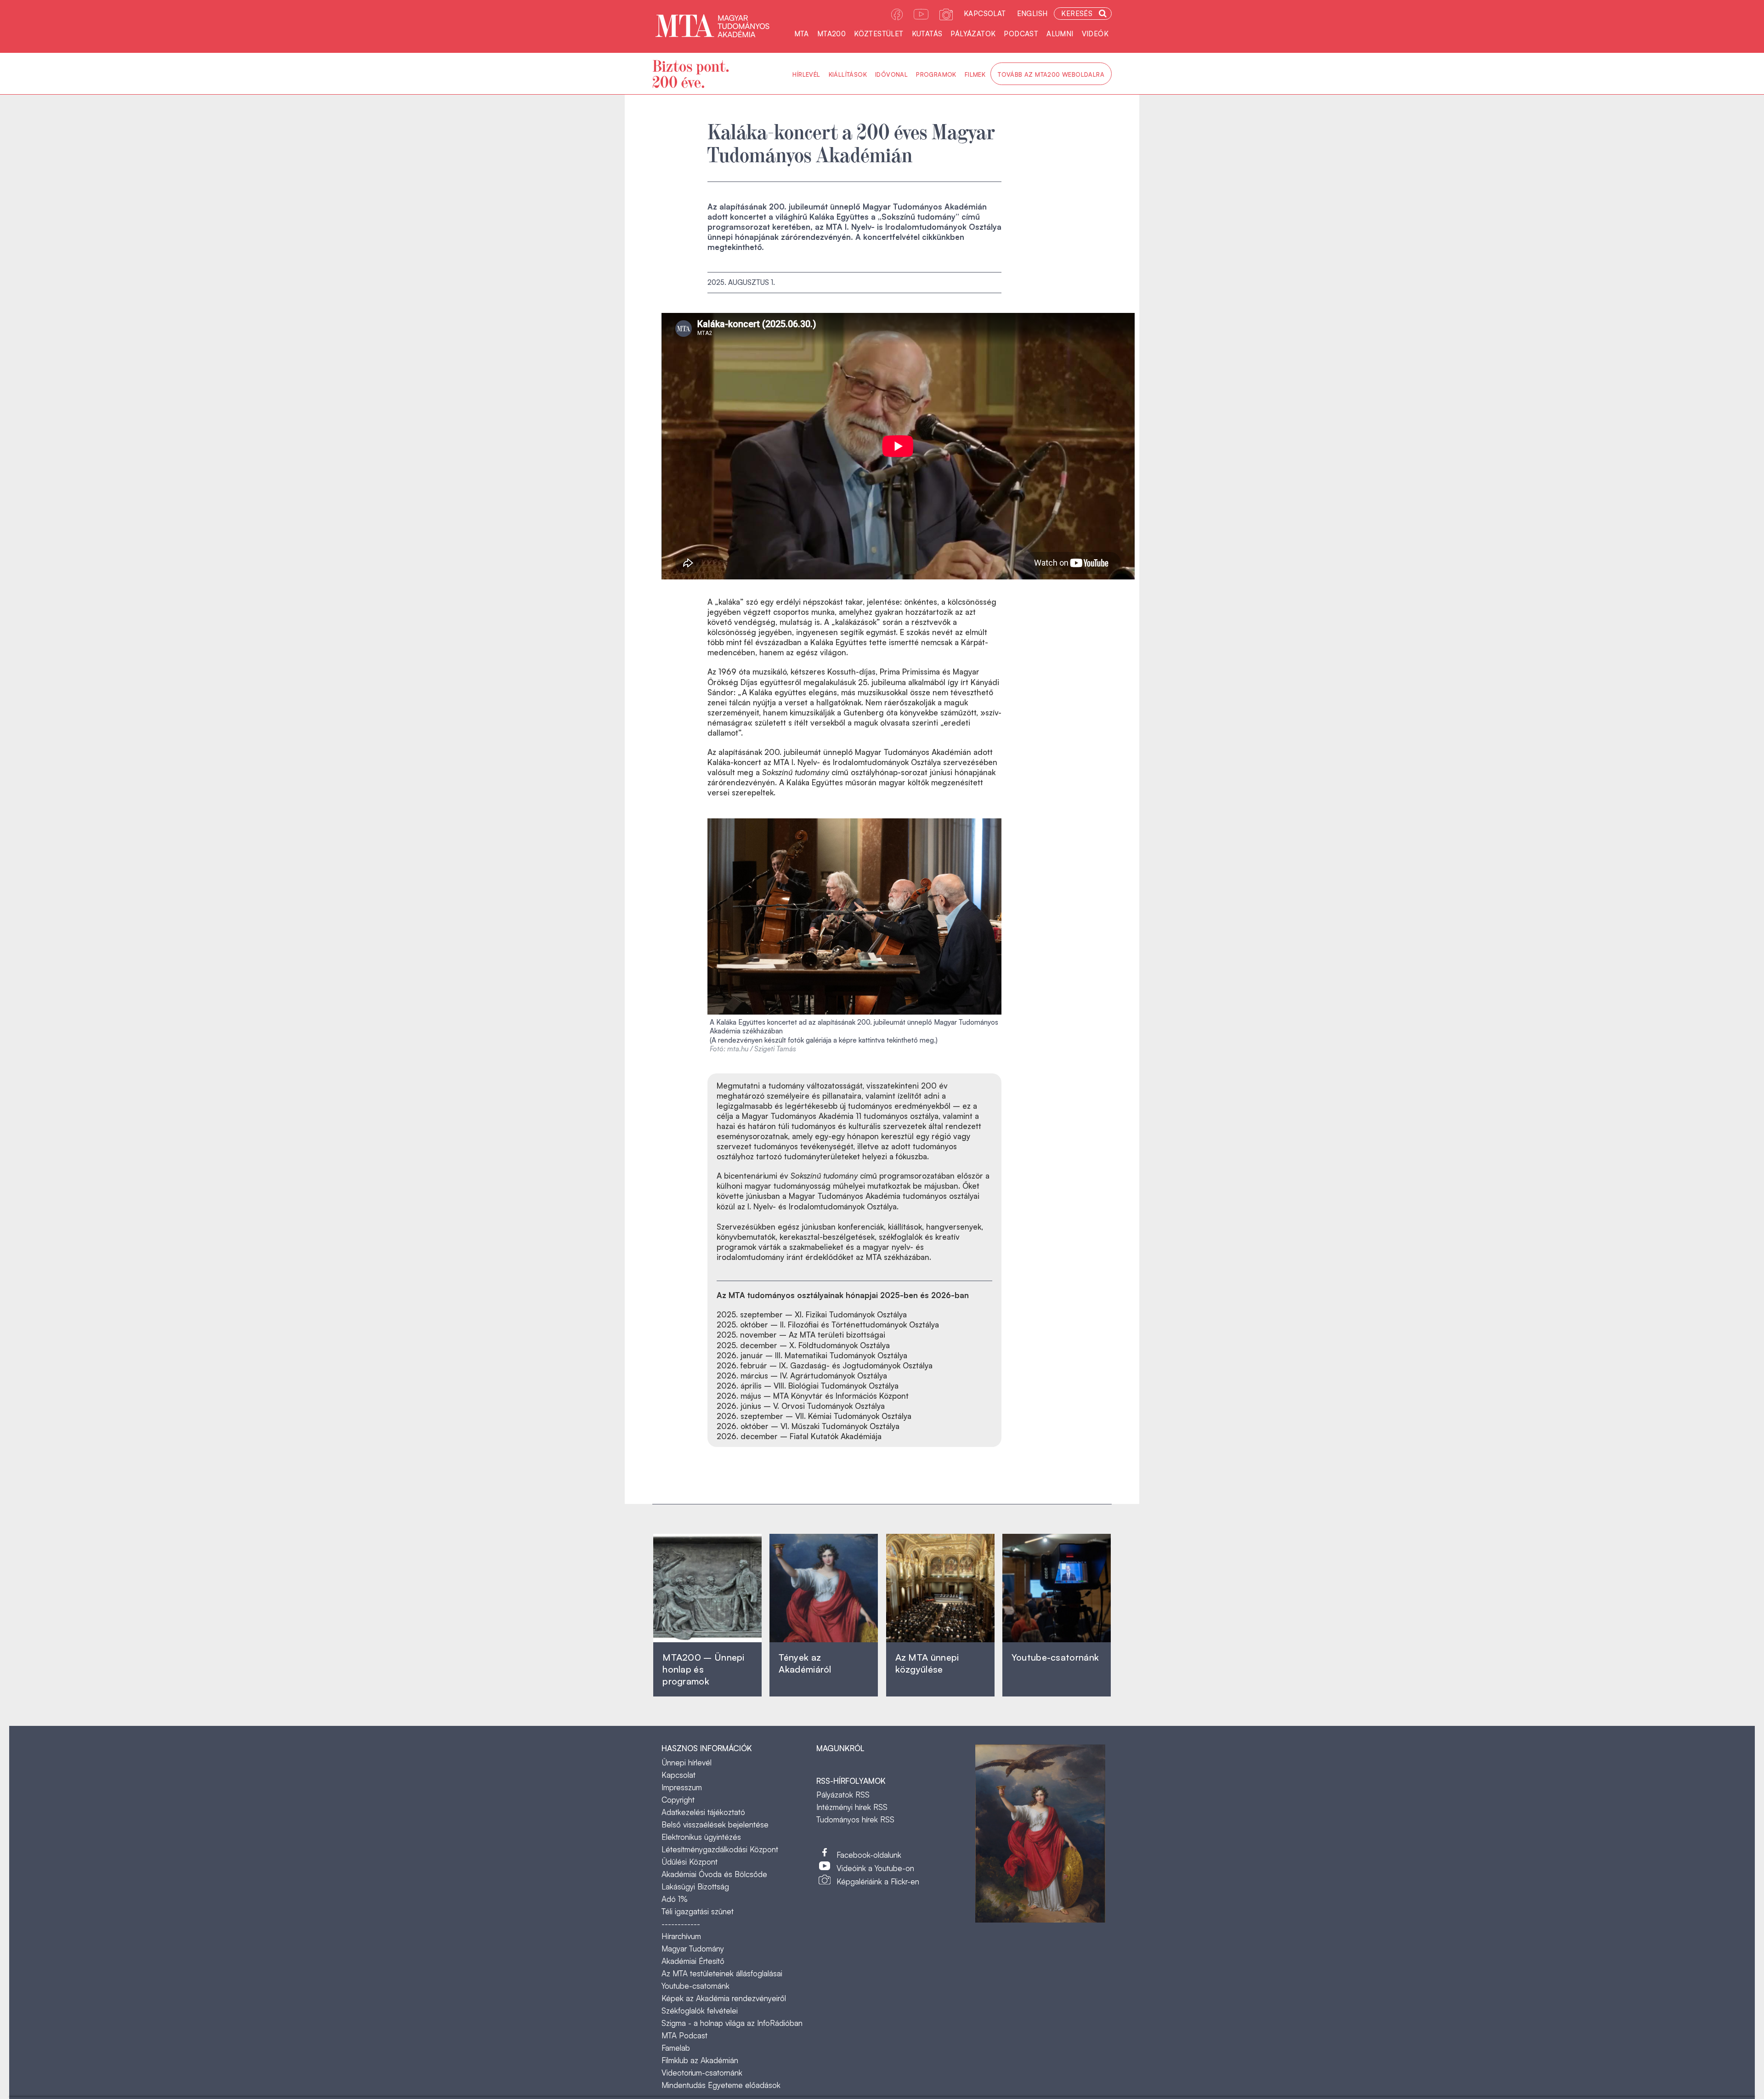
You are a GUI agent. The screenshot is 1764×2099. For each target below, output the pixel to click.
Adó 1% (675, 1899)
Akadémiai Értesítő (693, 1961)
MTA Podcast (684, 2035)
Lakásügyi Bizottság (695, 1886)
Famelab (676, 2048)
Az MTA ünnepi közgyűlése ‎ (927, 1663)
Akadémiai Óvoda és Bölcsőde (714, 1874)
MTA (802, 34)
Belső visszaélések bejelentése (715, 1824)
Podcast (1021, 34)
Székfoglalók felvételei (700, 2011)
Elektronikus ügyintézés (701, 1837)
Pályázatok (973, 34)
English (1032, 14)
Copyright (678, 1800)
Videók (1095, 34)
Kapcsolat (985, 14)
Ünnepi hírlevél (687, 1762)
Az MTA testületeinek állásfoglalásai (722, 1973)
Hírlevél (806, 74)
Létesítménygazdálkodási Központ (720, 1849)
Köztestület (879, 34)
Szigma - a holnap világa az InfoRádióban (732, 2023)
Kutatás (927, 34)
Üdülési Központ (690, 1862)
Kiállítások (848, 74)
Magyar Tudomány (693, 1949)
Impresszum (682, 1787)
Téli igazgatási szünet (698, 1911)
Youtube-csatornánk (695, 1986)
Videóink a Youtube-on (875, 1868)
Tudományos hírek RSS (855, 1819)
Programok (936, 74)
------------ (681, 1924)
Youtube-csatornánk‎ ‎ (1055, 1657)
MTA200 (831, 34)
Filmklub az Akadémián (700, 2060)
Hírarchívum (681, 1936)
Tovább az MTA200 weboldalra (1051, 74)
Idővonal (891, 74)
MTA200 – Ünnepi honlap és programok (704, 1669)
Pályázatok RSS (843, 1795)
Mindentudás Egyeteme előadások (721, 2085)
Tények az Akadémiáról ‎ (805, 1663)
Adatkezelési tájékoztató (703, 1812)
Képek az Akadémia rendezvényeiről (724, 1998)
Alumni (1060, 34)
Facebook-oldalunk (869, 1855)
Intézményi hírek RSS (852, 1807)
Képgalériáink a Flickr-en (878, 1881)
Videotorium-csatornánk (702, 2073)
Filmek (975, 74)
